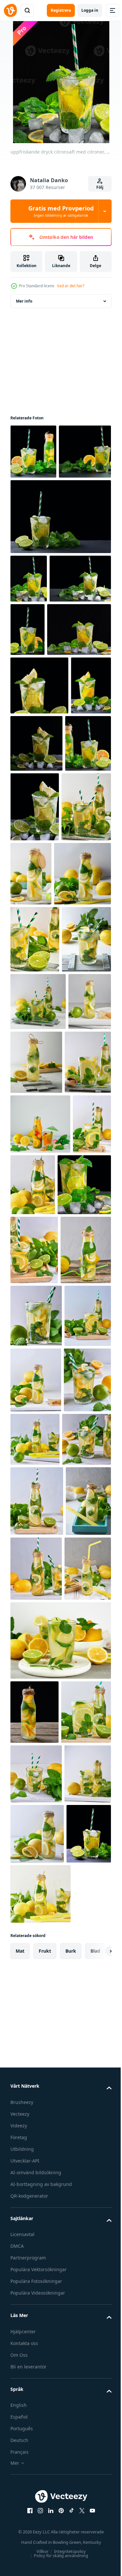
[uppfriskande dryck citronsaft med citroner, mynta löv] (37, 1556)
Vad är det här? (71, 286)
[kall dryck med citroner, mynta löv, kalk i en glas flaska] (33, 2140)
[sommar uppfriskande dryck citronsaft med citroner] (32, 1305)
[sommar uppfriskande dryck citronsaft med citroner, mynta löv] (40, 1434)
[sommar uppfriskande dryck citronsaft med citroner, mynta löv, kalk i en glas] (35, 1185)
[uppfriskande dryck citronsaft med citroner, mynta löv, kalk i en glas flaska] (83, 983)
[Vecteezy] (10, 10)
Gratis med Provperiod (61, 211)
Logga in (90, 10)
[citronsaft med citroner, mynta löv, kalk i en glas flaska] (39, 1053)
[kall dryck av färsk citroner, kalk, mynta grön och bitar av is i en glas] (29, 1494)
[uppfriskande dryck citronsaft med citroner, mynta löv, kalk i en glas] (35, 1118)
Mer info (24, 301)
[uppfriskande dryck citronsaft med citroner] (35, 986)
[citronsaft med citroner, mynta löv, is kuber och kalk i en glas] (92, 684)
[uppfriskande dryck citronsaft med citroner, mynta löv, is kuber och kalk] (42, 738)
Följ (100, 187)
